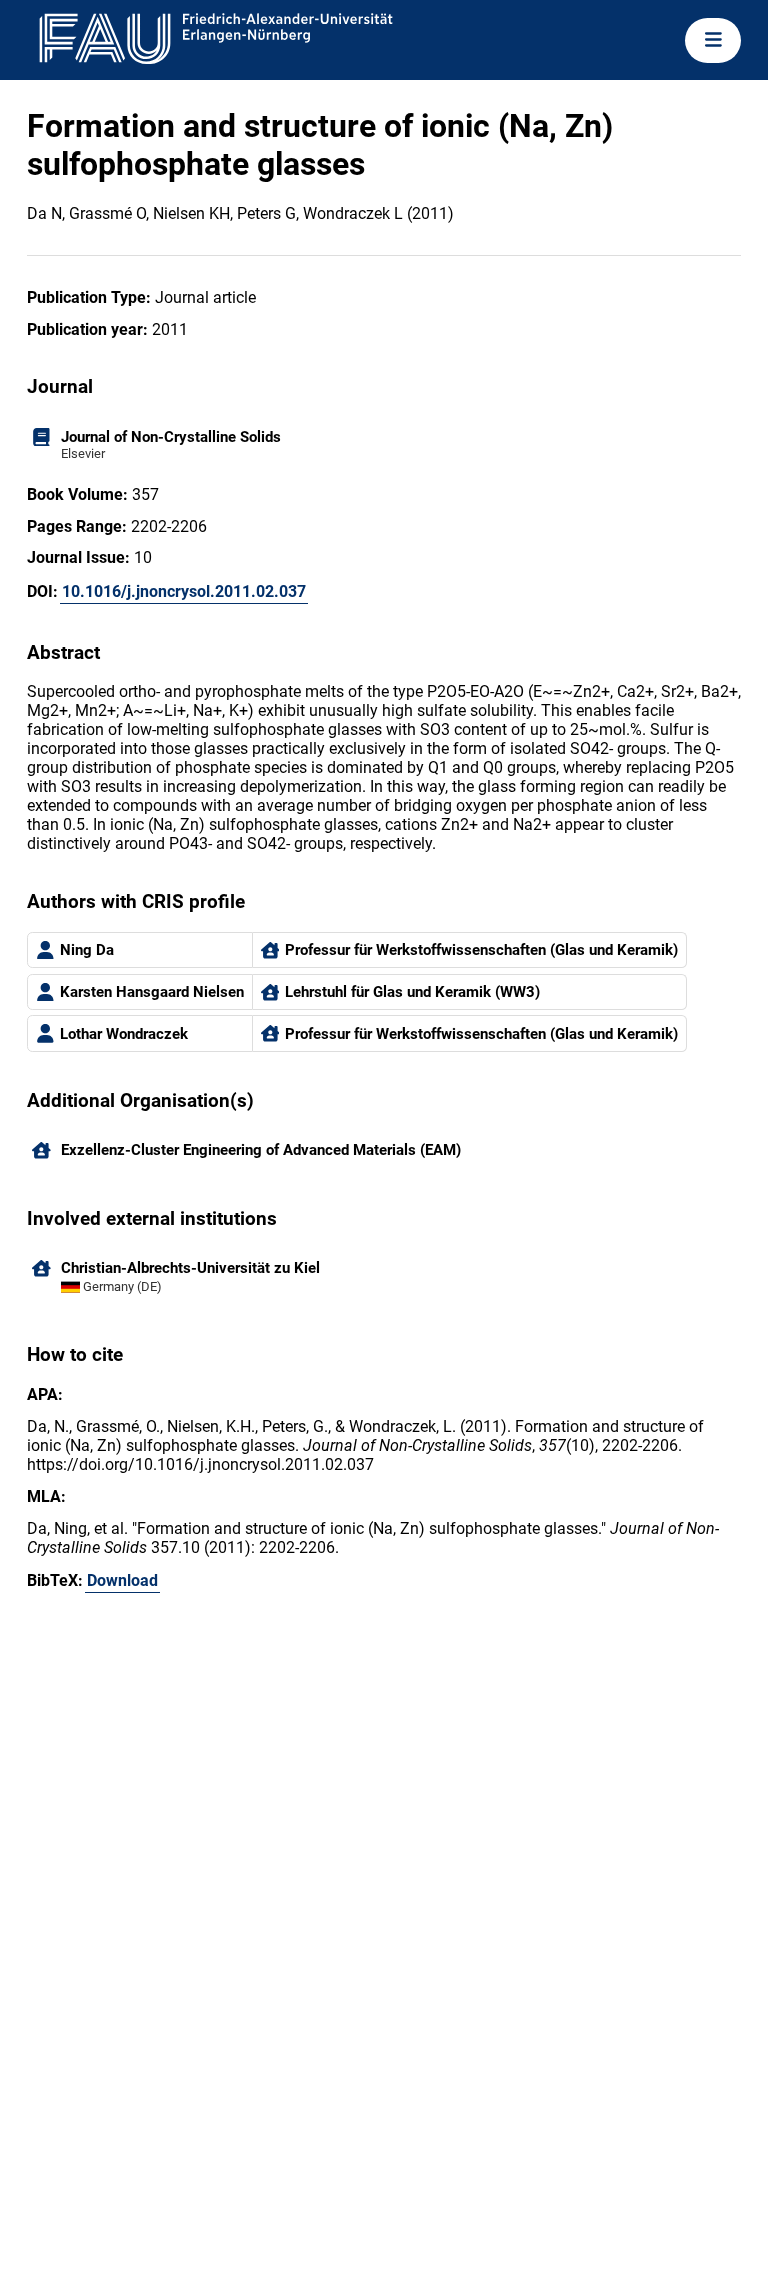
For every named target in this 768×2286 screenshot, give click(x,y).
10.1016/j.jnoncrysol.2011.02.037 (184, 591)
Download (122, 1580)
